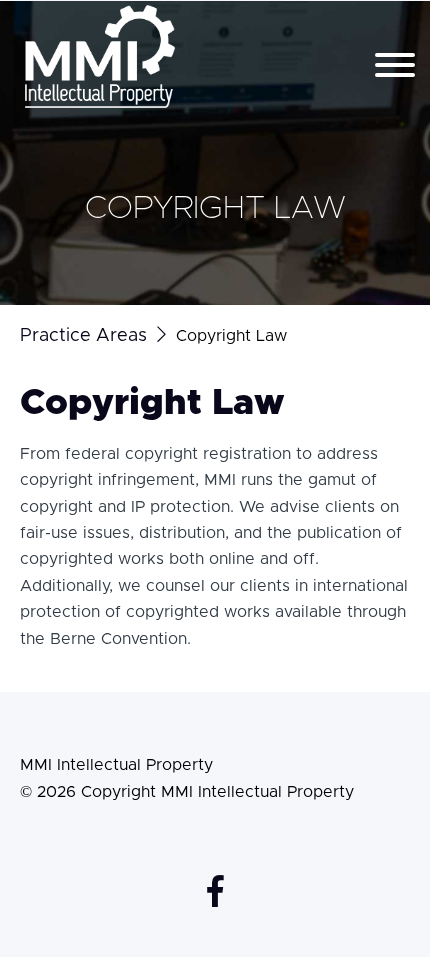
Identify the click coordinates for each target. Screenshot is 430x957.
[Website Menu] (395, 66)
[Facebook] (215, 891)
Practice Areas (83, 336)
